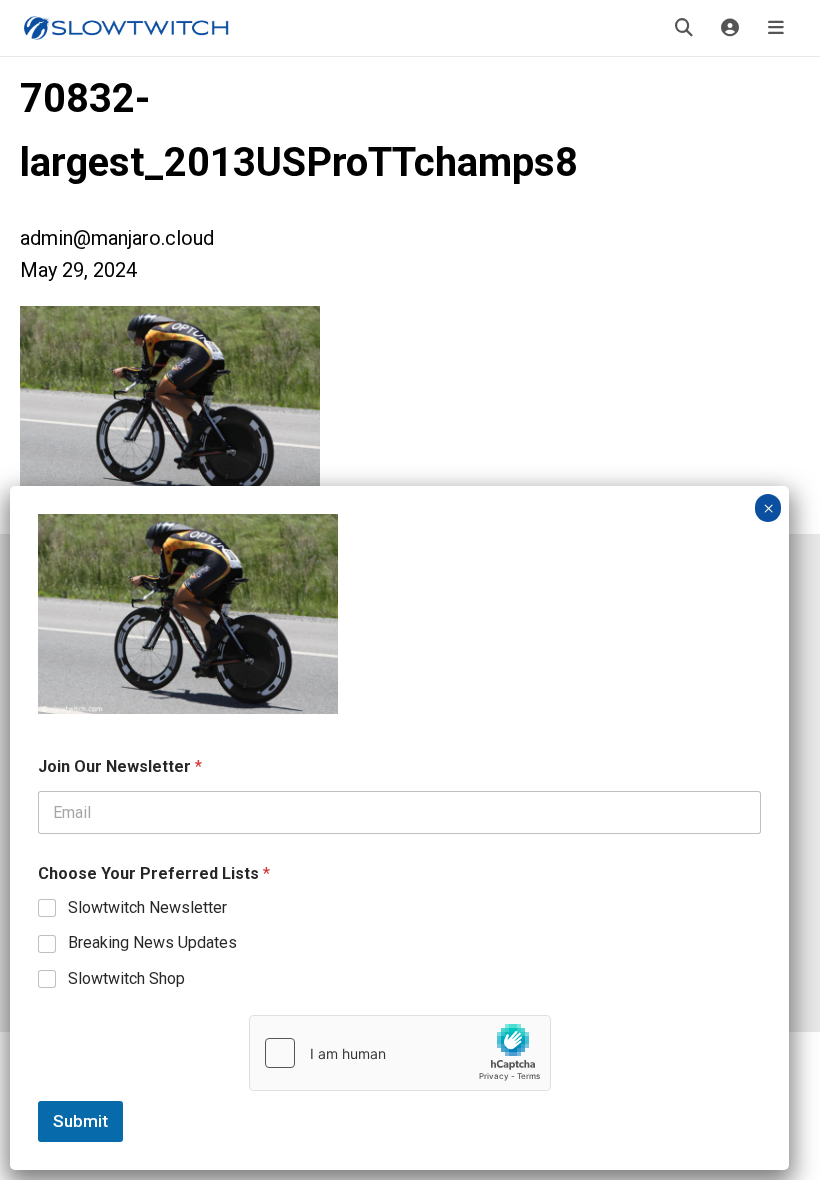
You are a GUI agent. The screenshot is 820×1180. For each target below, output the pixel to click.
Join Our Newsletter (120, 766)
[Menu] (776, 28)
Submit (80, 1121)
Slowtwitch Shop (126, 978)
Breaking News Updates (152, 942)
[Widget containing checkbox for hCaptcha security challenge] (400, 1053)
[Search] (684, 28)
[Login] (730, 28)
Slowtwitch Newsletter (147, 907)
